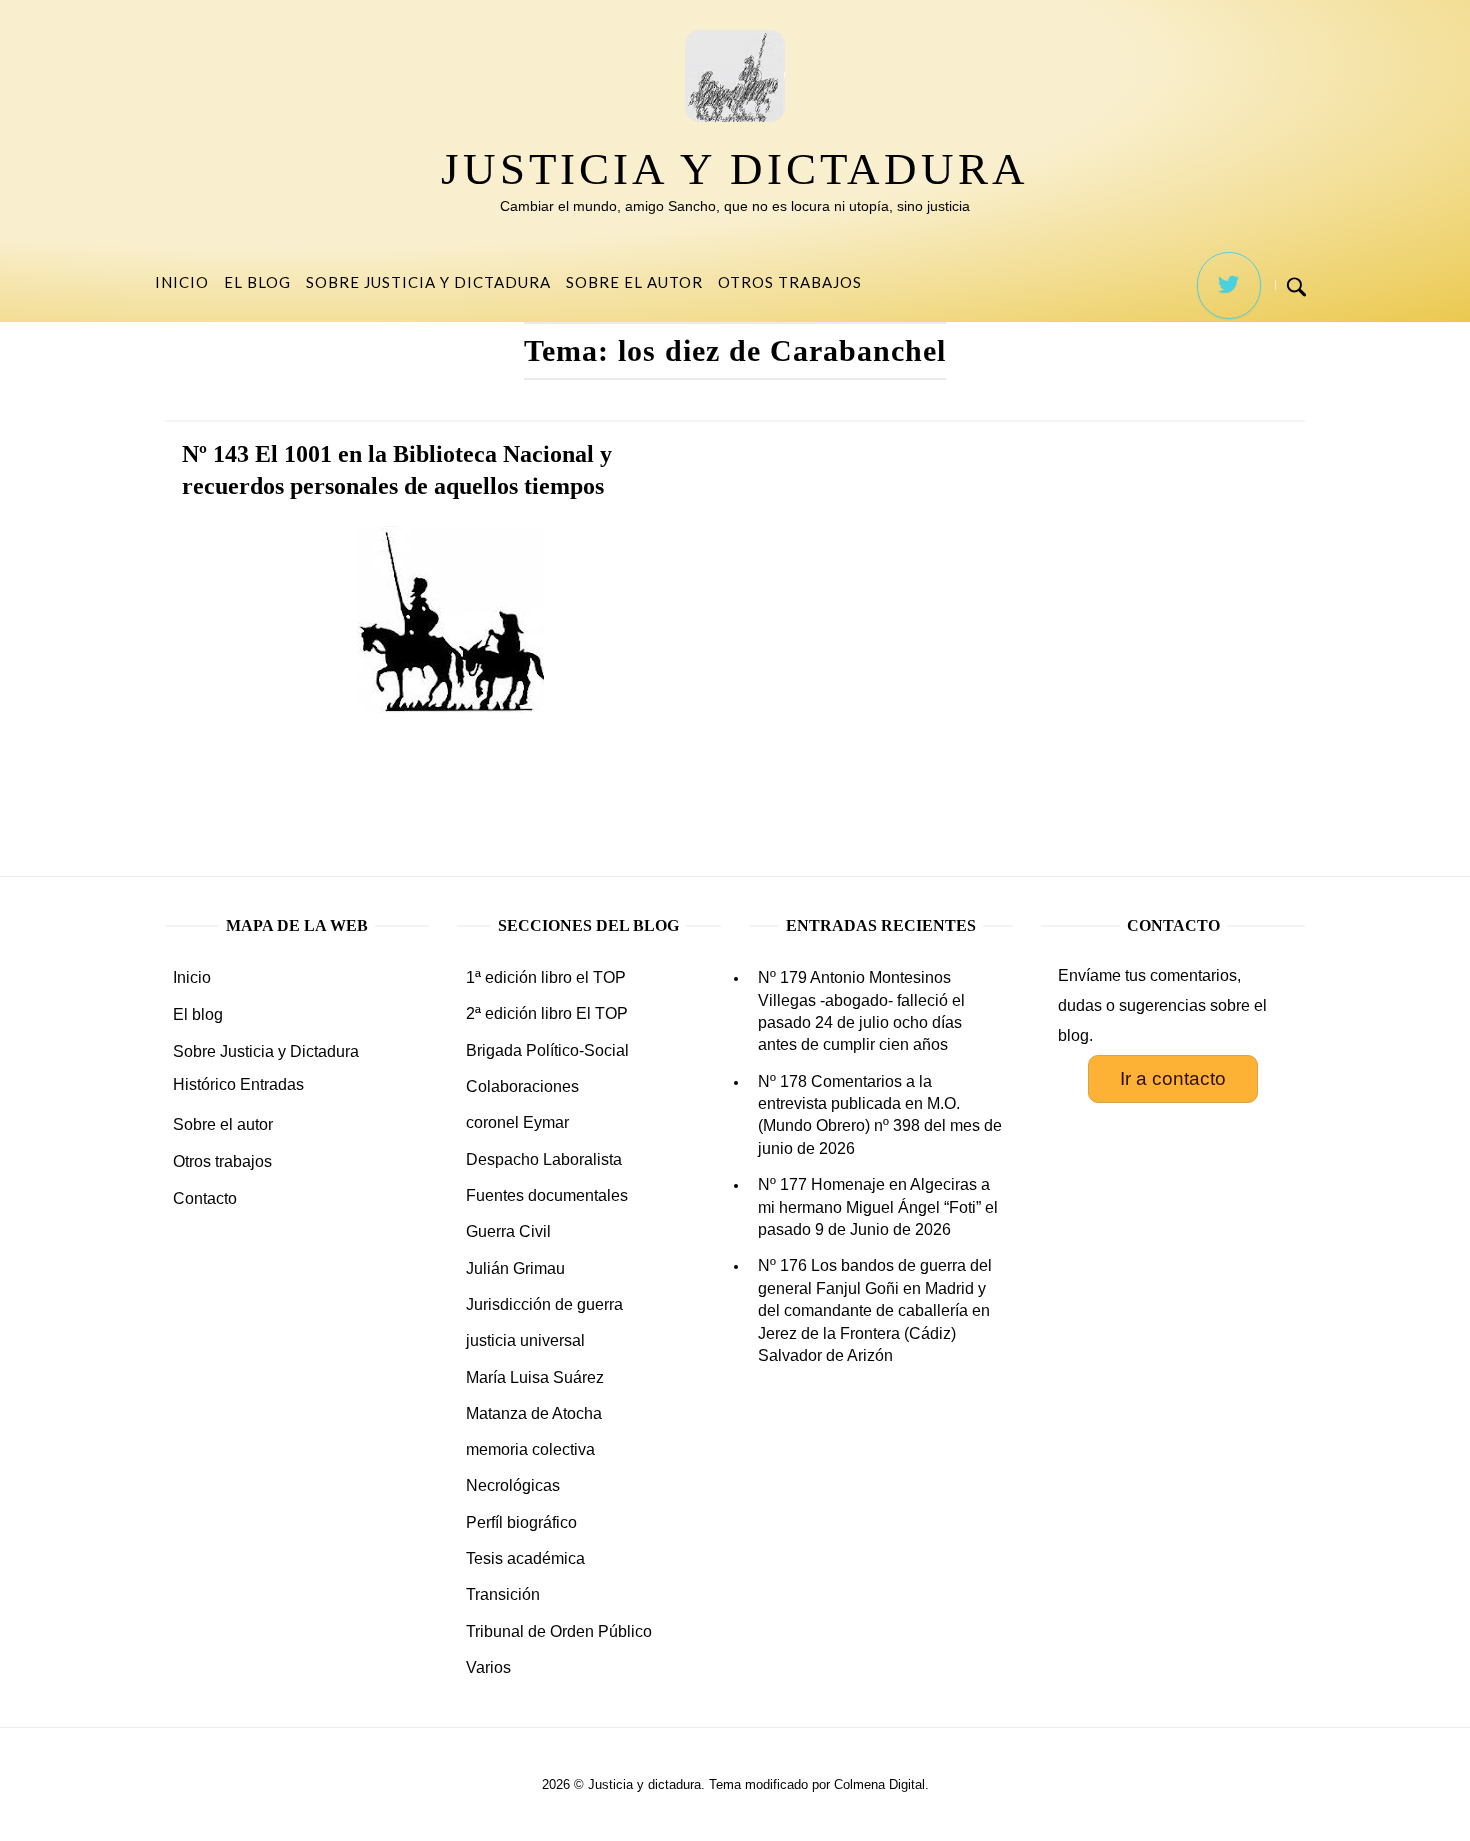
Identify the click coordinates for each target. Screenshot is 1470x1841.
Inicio (182, 282)
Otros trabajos (790, 282)
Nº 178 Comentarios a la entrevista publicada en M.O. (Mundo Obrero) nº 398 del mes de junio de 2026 (880, 1115)
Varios (488, 1667)
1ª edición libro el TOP (546, 977)
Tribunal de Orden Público (559, 1631)
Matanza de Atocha (534, 1413)
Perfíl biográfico (521, 1522)
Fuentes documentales (547, 1195)
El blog (257, 282)
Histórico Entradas (238, 1084)
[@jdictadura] (1229, 285)
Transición (503, 1594)
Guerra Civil (508, 1231)
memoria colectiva (530, 1449)
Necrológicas (513, 1485)
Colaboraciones (522, 1086)
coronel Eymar (517, 1122)
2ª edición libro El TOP (547, 1013)
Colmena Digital (879, 1784)
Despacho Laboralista (544, 1159)
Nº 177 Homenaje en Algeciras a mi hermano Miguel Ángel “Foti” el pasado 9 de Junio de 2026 (878, 1207)
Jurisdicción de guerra (544, 1304)
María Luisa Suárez (535, 1377)
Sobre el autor (634, 282)
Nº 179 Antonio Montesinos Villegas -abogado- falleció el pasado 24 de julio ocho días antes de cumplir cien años (861, 1011)
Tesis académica (525, 1558)
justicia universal (525, 1340)
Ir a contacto (1173, 1078)
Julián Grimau (515, 1268)
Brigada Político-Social (547, 1050)
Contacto (205, 1198)
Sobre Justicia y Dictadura (428, 282)
